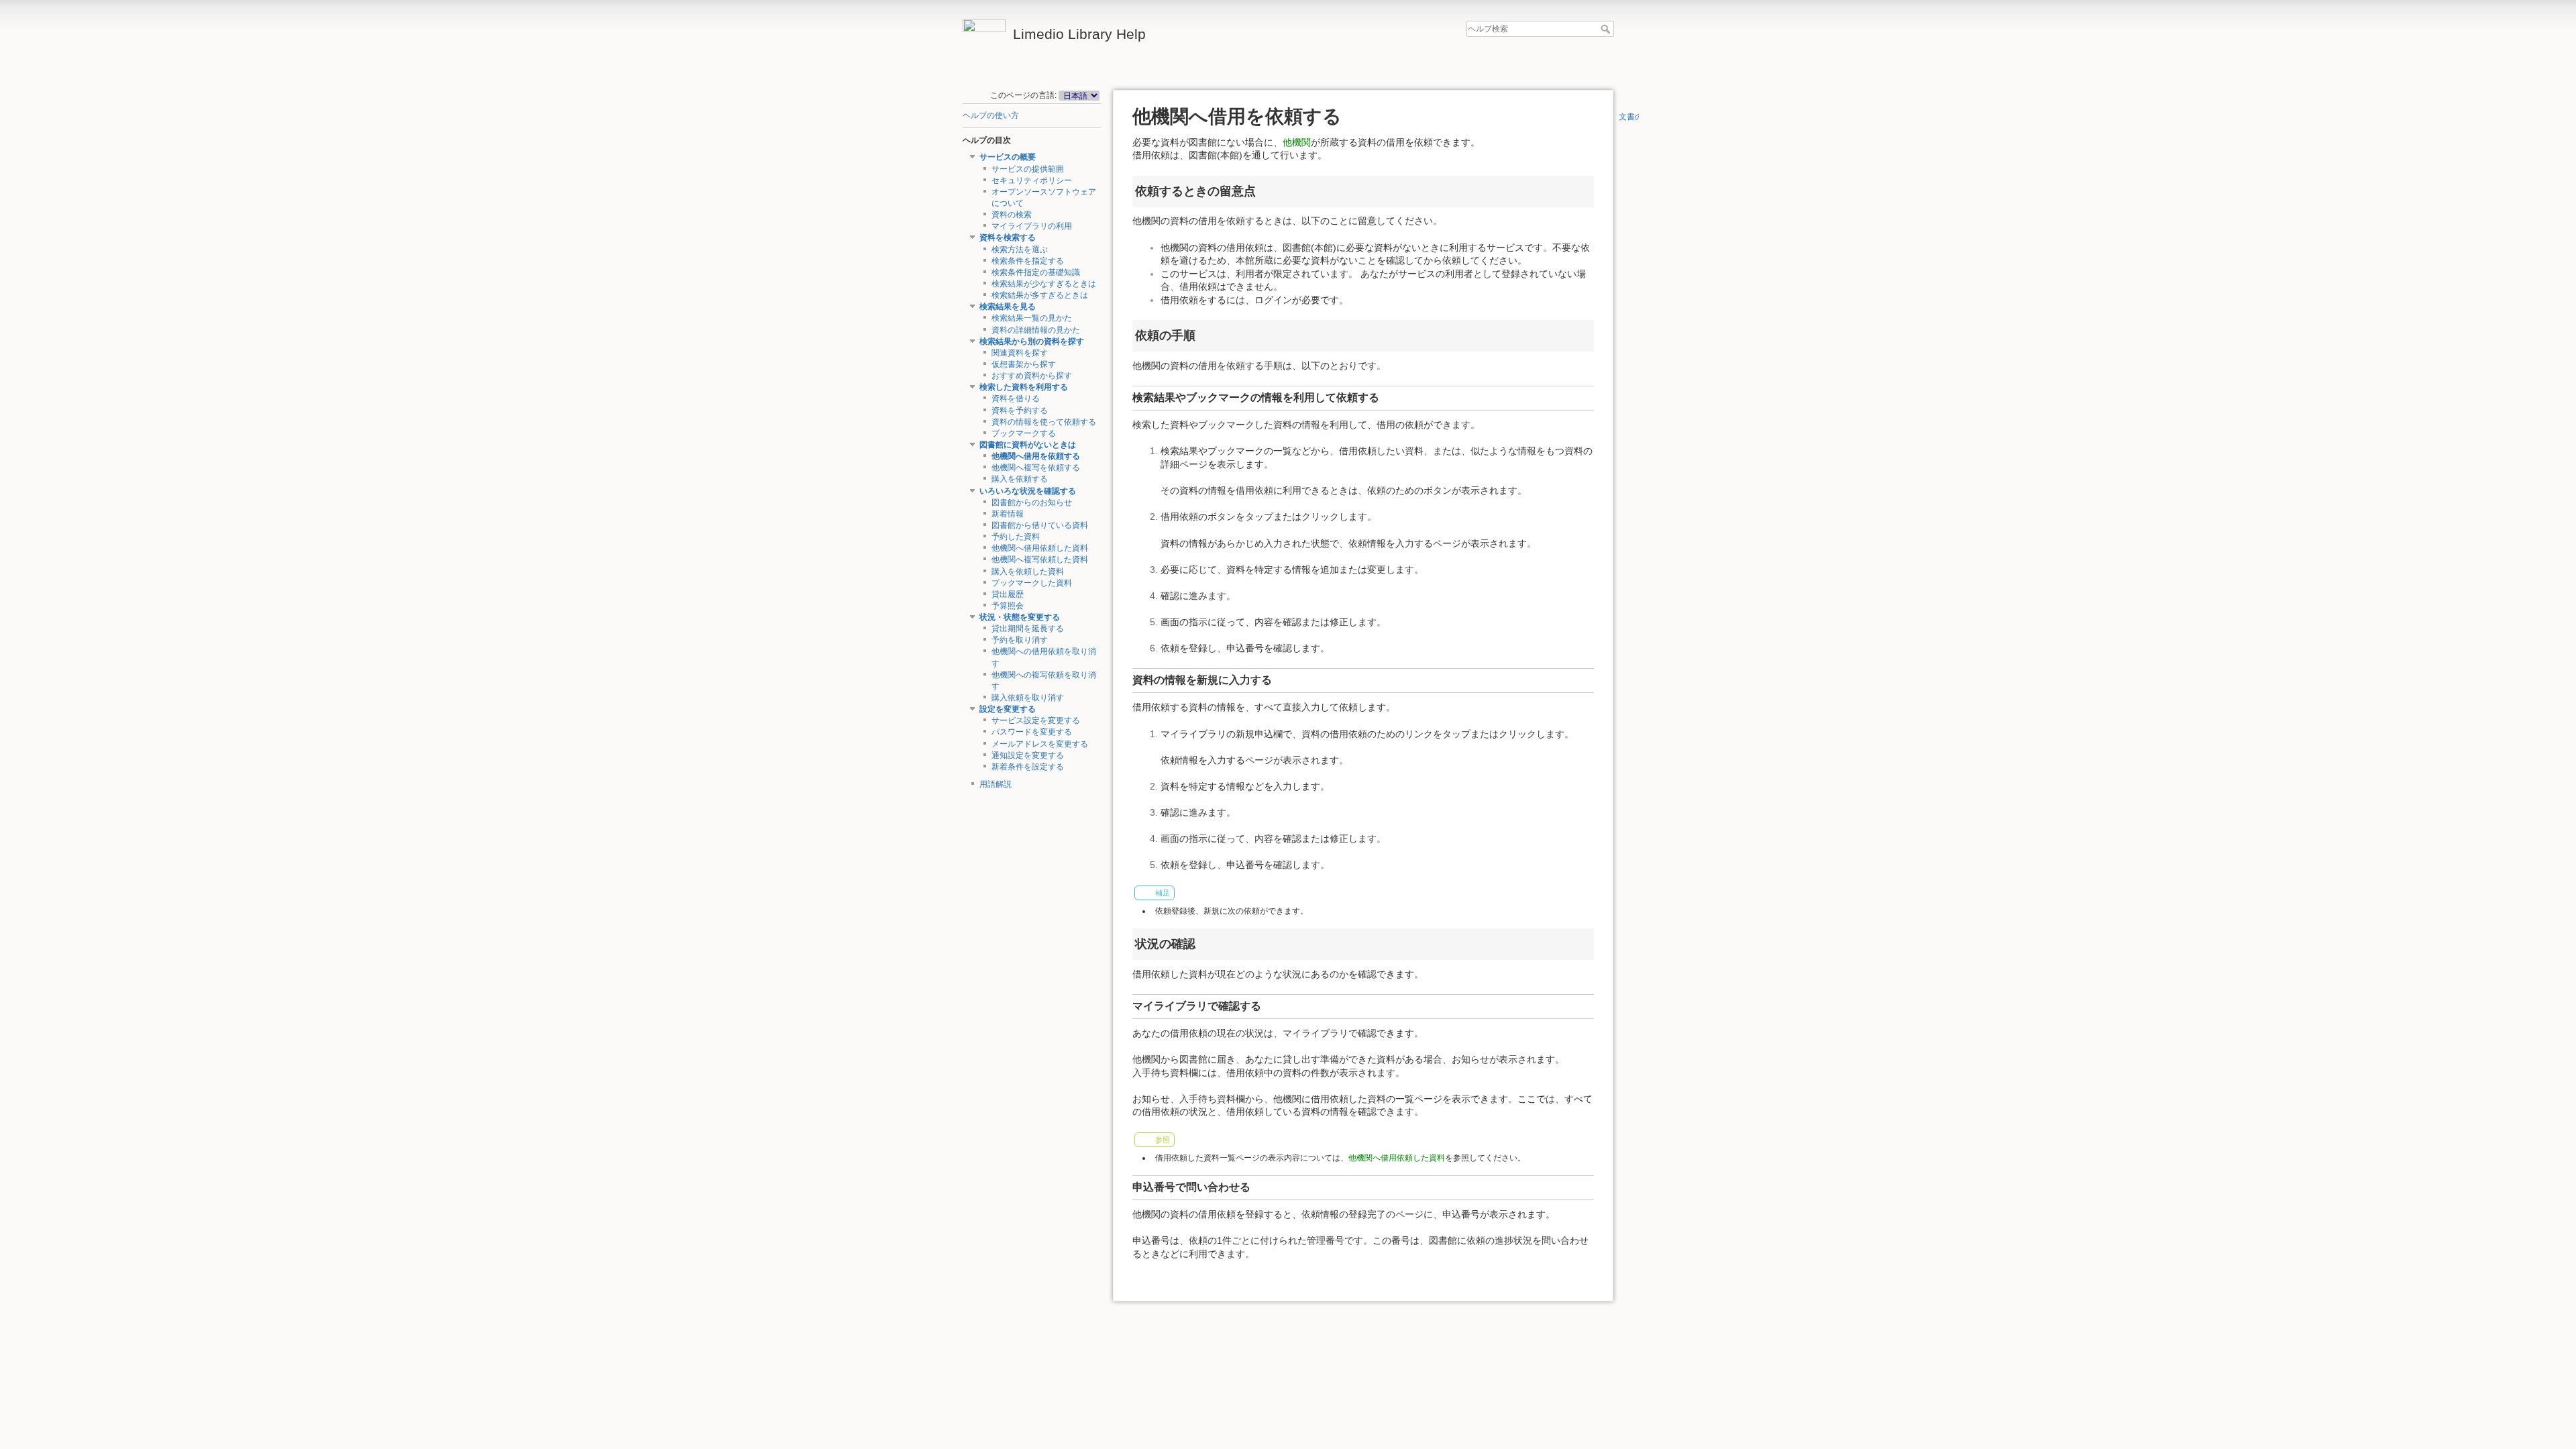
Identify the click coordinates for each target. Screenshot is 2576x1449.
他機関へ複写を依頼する (1036, 468)
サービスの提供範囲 (1028, 169)
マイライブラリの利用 (1032, 226)
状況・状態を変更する (1020, 617)
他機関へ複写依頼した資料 (1040, 559)
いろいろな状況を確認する (1028, 491)
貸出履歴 (1008, 594)
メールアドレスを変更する (1040, 744)
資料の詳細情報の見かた (1036, 330)
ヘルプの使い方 (991, 115)
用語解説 (996, 784)
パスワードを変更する (1032, 732)
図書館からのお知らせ (1032, 502)
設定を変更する (1008, 709)
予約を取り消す (1020, 640)
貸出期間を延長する (1028, 629)
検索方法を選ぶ (1020, 250)
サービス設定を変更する (1036, 720)
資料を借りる (1016, 398)
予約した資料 (1016, 537)
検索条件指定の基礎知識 (1036, 272)
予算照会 (1008, 606)
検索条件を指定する (1028, 261)
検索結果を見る (1008, 307)
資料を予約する (1020, 411)
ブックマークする (1024, 433)
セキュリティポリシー (1032, 180)
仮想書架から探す (1024, 364)
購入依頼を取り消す (1028, 698)
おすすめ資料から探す (1032, 376)
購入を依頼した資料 (1028, 572)
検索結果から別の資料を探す (1032, 341)
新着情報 (1008, 514)
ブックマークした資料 (1032, 583)
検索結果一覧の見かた (1032, 318)
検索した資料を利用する (1024, 387)
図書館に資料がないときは (1028, 445)
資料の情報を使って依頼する (1044, 422)
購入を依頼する (1020, 479)
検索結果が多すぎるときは (1040, 295)
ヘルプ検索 (1607, 29)
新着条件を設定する (1028, 767)
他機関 (1297, 142)
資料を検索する (1008, 237)
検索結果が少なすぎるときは (1044, 284)
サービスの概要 (1008, 157)
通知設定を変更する (1028, 755)
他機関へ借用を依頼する (1036, 456)
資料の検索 (1012, 215)
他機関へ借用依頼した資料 (1040, 548)
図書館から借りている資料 (1040, 525)
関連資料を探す (1020, 353)
